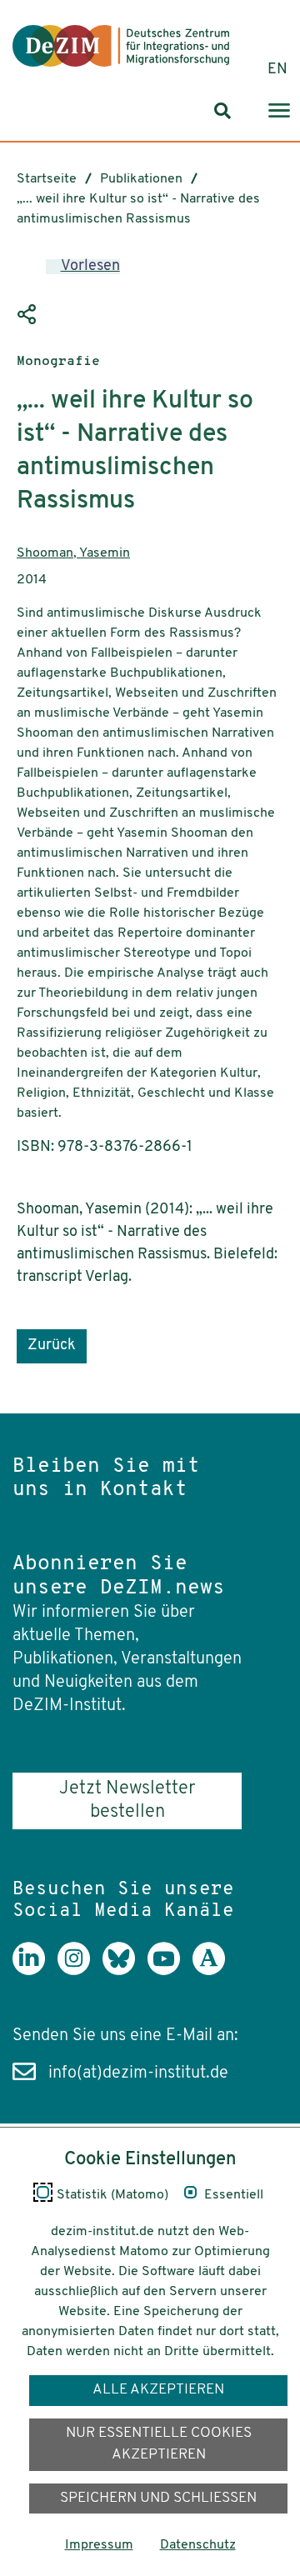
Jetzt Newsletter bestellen (127, 1801)
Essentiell (234, 2195)
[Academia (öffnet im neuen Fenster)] (215, 1971)
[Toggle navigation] (279, 111)
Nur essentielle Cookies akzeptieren (159, 2444)
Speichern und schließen (158, 2498)
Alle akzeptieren (158, 2390)
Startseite (47, 179)
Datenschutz (198, 2545)
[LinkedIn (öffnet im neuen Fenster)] (35, 1971)
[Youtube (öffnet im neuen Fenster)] (170, 1971)
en (277, 70)
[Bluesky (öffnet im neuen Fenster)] (125, 1971)
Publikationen (141, 179)
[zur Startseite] (121, 46)
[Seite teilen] (29, 315)
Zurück (52, 1346)
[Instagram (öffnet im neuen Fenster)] (80, 1971)
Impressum (99, 2545)
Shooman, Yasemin (73, 553)
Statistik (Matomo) (112, 2195)
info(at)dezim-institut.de (138, 2073)
